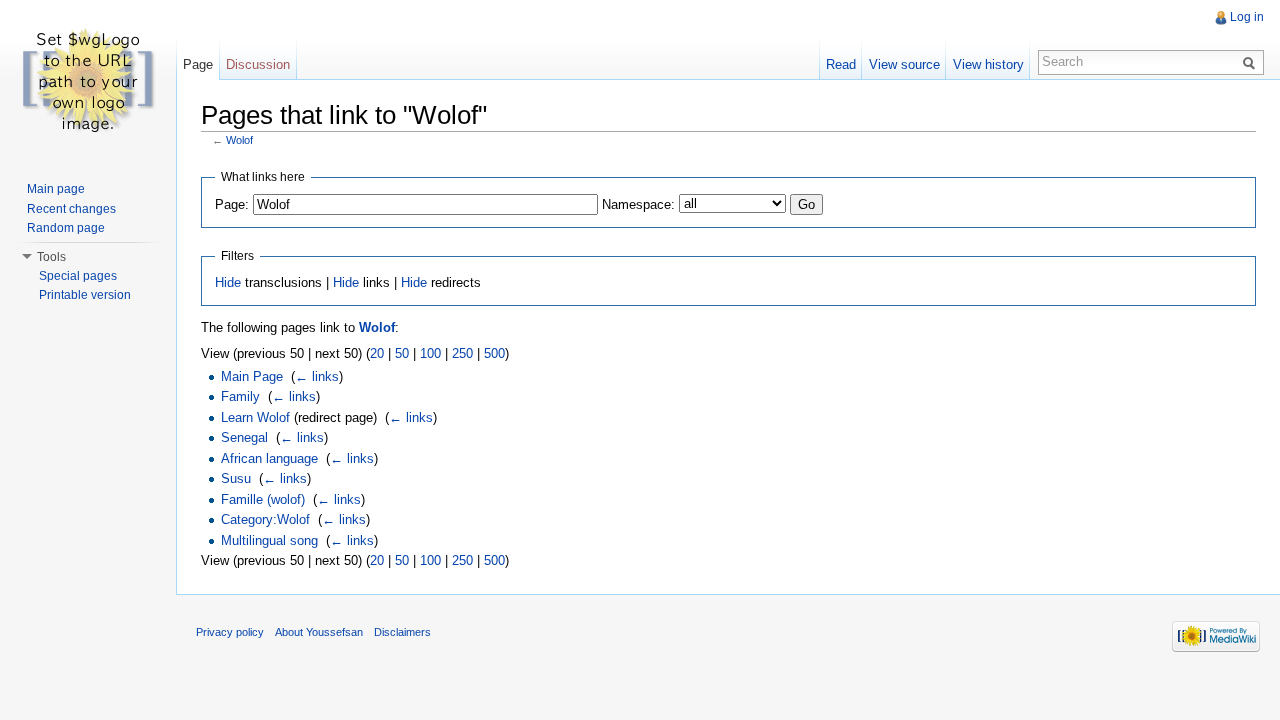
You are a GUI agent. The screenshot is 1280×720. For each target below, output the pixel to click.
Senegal (244, 437)
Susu (236, 478)
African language (269, 458)
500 (494, 353)
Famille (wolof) (263, 499)
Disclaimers (402, 632)
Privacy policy (230, 632)
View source (904, 64)
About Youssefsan (319, 632)
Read (841, 64)
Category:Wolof (265, 519)
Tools (51, 257)
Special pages (78, 276)
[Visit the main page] (88, 80)
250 (462, 353)
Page (198, 64)
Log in (1247, 17)
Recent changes (71, 209)
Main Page (252, 376)
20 (377, 353)
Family (240, 396)
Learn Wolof (255, 417)
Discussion (258, 64)
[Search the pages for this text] (1252, 62)
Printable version (85, 295)
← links (317, 376)
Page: (232, 204)
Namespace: (638, 204)
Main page (56, 189)
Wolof (239, 140)
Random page (66, 228)
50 (402, 353)
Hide (228, 282)
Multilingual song (269, 540)
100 (430, 353)
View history (988, 64)
